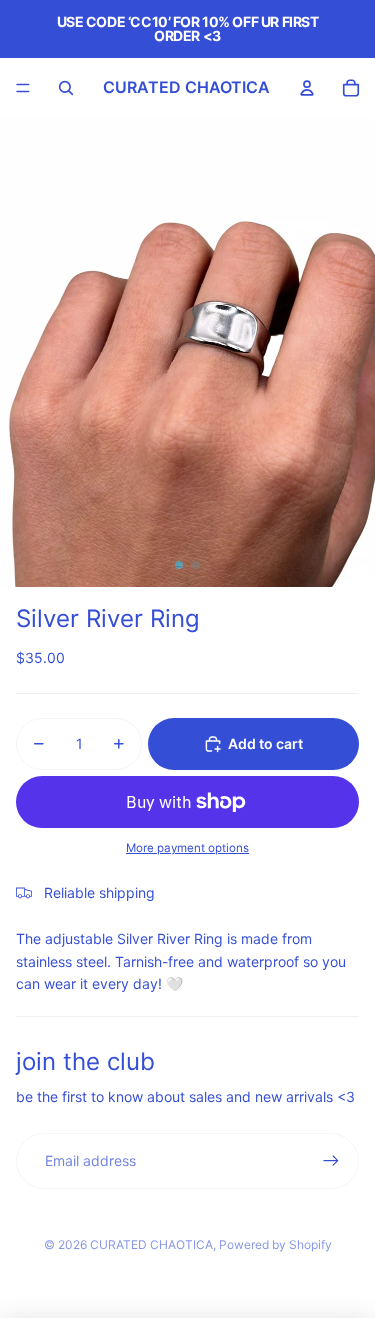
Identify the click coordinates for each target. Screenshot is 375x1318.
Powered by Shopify (275, 1244)
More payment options (187, 848)
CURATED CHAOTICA (151, 1244)
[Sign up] (331, 1161)
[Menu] (23, 88)
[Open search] (66, 88)
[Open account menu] (307, 88)
